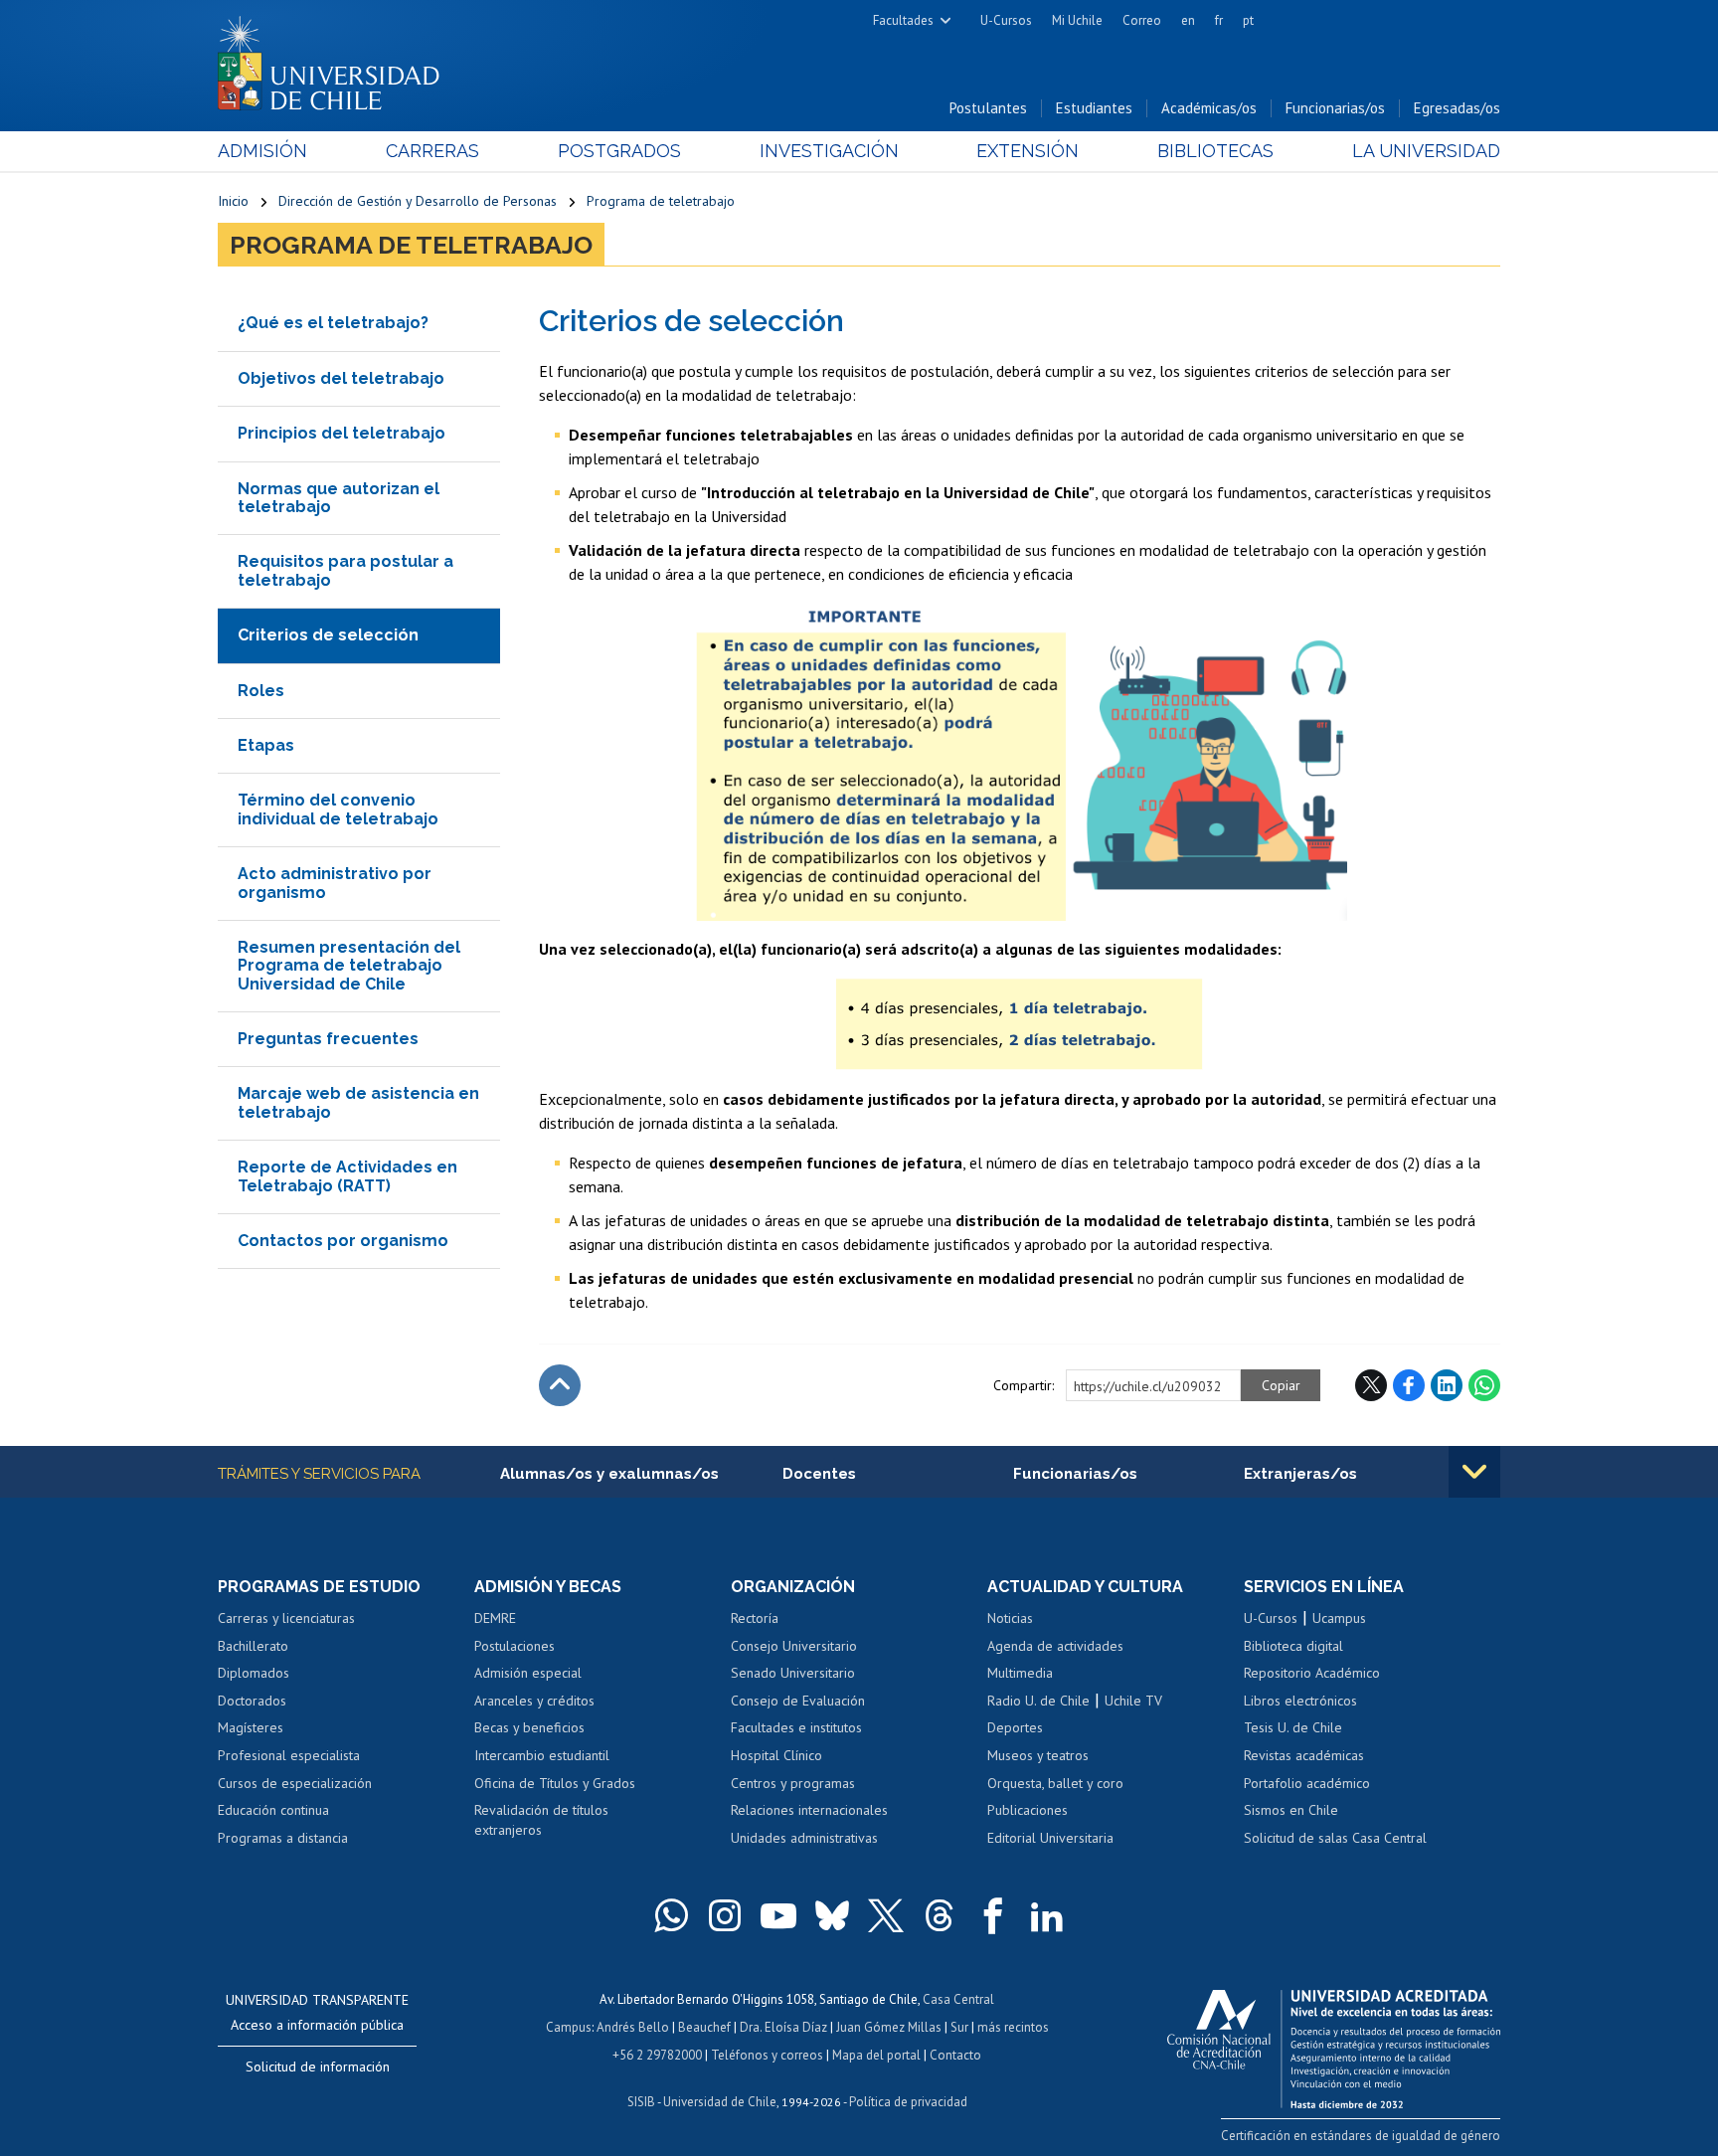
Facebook (1409, 1385)
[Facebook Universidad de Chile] (993, 1915)
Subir (560, 1385)
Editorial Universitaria (1050, 1838)
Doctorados (252, 1701)
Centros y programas (793, 1783)
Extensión (1028, 151)
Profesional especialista (289, 1755)
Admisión (262, 151)
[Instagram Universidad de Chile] (725, 1915)
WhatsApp (1484, 1385)
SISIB (641, 2102)
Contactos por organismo (343, 1241)
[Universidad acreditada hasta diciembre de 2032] (1334, 2044)
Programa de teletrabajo (661, 201)
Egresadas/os (1457, 108)
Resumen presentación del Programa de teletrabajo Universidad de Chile (349, 966)
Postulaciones (515, 1646)
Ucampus (1339, 1618)
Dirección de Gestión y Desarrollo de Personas (418, 201)
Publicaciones (1028, 1810)
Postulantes (988, 108)
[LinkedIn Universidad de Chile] (1047, 1915)
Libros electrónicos (1300, 1701)
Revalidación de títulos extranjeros (541, 1820)
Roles (261, 691)
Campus (569, 2027)
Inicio (233, 201)
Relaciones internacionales (809, 1810)
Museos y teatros (1038, 1755)
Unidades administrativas (804, 1838)
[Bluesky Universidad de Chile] (832, 1915)
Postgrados (619, 151)
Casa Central (958, 1999)
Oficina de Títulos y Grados (555, 1783)
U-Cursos (1006, 20)
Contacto (955, 2055)
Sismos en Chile (1291, 1810)
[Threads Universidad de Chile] (940, 1915)
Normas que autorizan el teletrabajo (339, 498)
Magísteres (251, 1727)
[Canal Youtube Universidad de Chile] (778, 1915)
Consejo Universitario (794, 1646)
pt (1248, 20)
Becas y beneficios (529, 1727)
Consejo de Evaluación (798, 1701)
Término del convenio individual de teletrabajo (338, 809)
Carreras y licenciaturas (286, 1618)
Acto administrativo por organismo (335, 883)
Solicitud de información (318, 2066)
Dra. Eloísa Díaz (783, 2027)
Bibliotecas (1215, 151)
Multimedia (1020, 1673)
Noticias (1010, 1618)
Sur (959, 2027)
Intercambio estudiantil (542, 1755)
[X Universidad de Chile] (886, 1915)
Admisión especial (528, 1673)
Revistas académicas (1304, 1755)
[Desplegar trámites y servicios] (1474, 1472)
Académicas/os (1209, 108)
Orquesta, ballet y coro (1055, 1783)
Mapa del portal (876, 2055)
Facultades (903, 20)
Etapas (266, 745)
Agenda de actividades (1055, 1646)
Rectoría (755, 1618)
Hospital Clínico (776, 1755)
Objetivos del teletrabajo (341, 378)
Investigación (829, 151)
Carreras (432, 151)
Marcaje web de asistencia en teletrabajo (358, 1102)
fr (1219, 20)
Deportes (1015, 1727)
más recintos (1013, 2027)
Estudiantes (1094, 108)
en (1188, 20)
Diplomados (254, 1673)
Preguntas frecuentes (328, 1039)
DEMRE (495, 1618)
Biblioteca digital (1293, 1646)
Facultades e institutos (796, 1727)
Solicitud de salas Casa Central (1335, 1838)
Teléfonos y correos (767, 2055)
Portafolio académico (1307, 1783)
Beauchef (704, 2027)
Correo (1142, 20)
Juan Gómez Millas (889, 2027)
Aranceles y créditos (534, 1701)
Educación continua (273, 1810)
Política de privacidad (908, 2102)
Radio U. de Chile (1038, 1701)
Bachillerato (253, 1646)
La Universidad (1426, 151)
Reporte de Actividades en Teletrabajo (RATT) (347, 1176)
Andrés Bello (633, 2027)
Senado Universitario (793, 1673)
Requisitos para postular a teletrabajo (345, 570)
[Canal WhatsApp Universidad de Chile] (671, 1915)
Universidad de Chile (720, 2102)
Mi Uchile (1077, 20)
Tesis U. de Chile (1293, 1727)
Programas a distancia (283, 1838)
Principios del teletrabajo (342, 433)
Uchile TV (1133, 1701)
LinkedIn (1447, 1385)
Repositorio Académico (1312, 1673)
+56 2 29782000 (657, 2055)
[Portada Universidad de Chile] (336, 59)
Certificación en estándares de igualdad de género (1361, 2136)
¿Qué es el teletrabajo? (333, 323)
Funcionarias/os (1335, 108)
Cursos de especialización (295, 1783)
